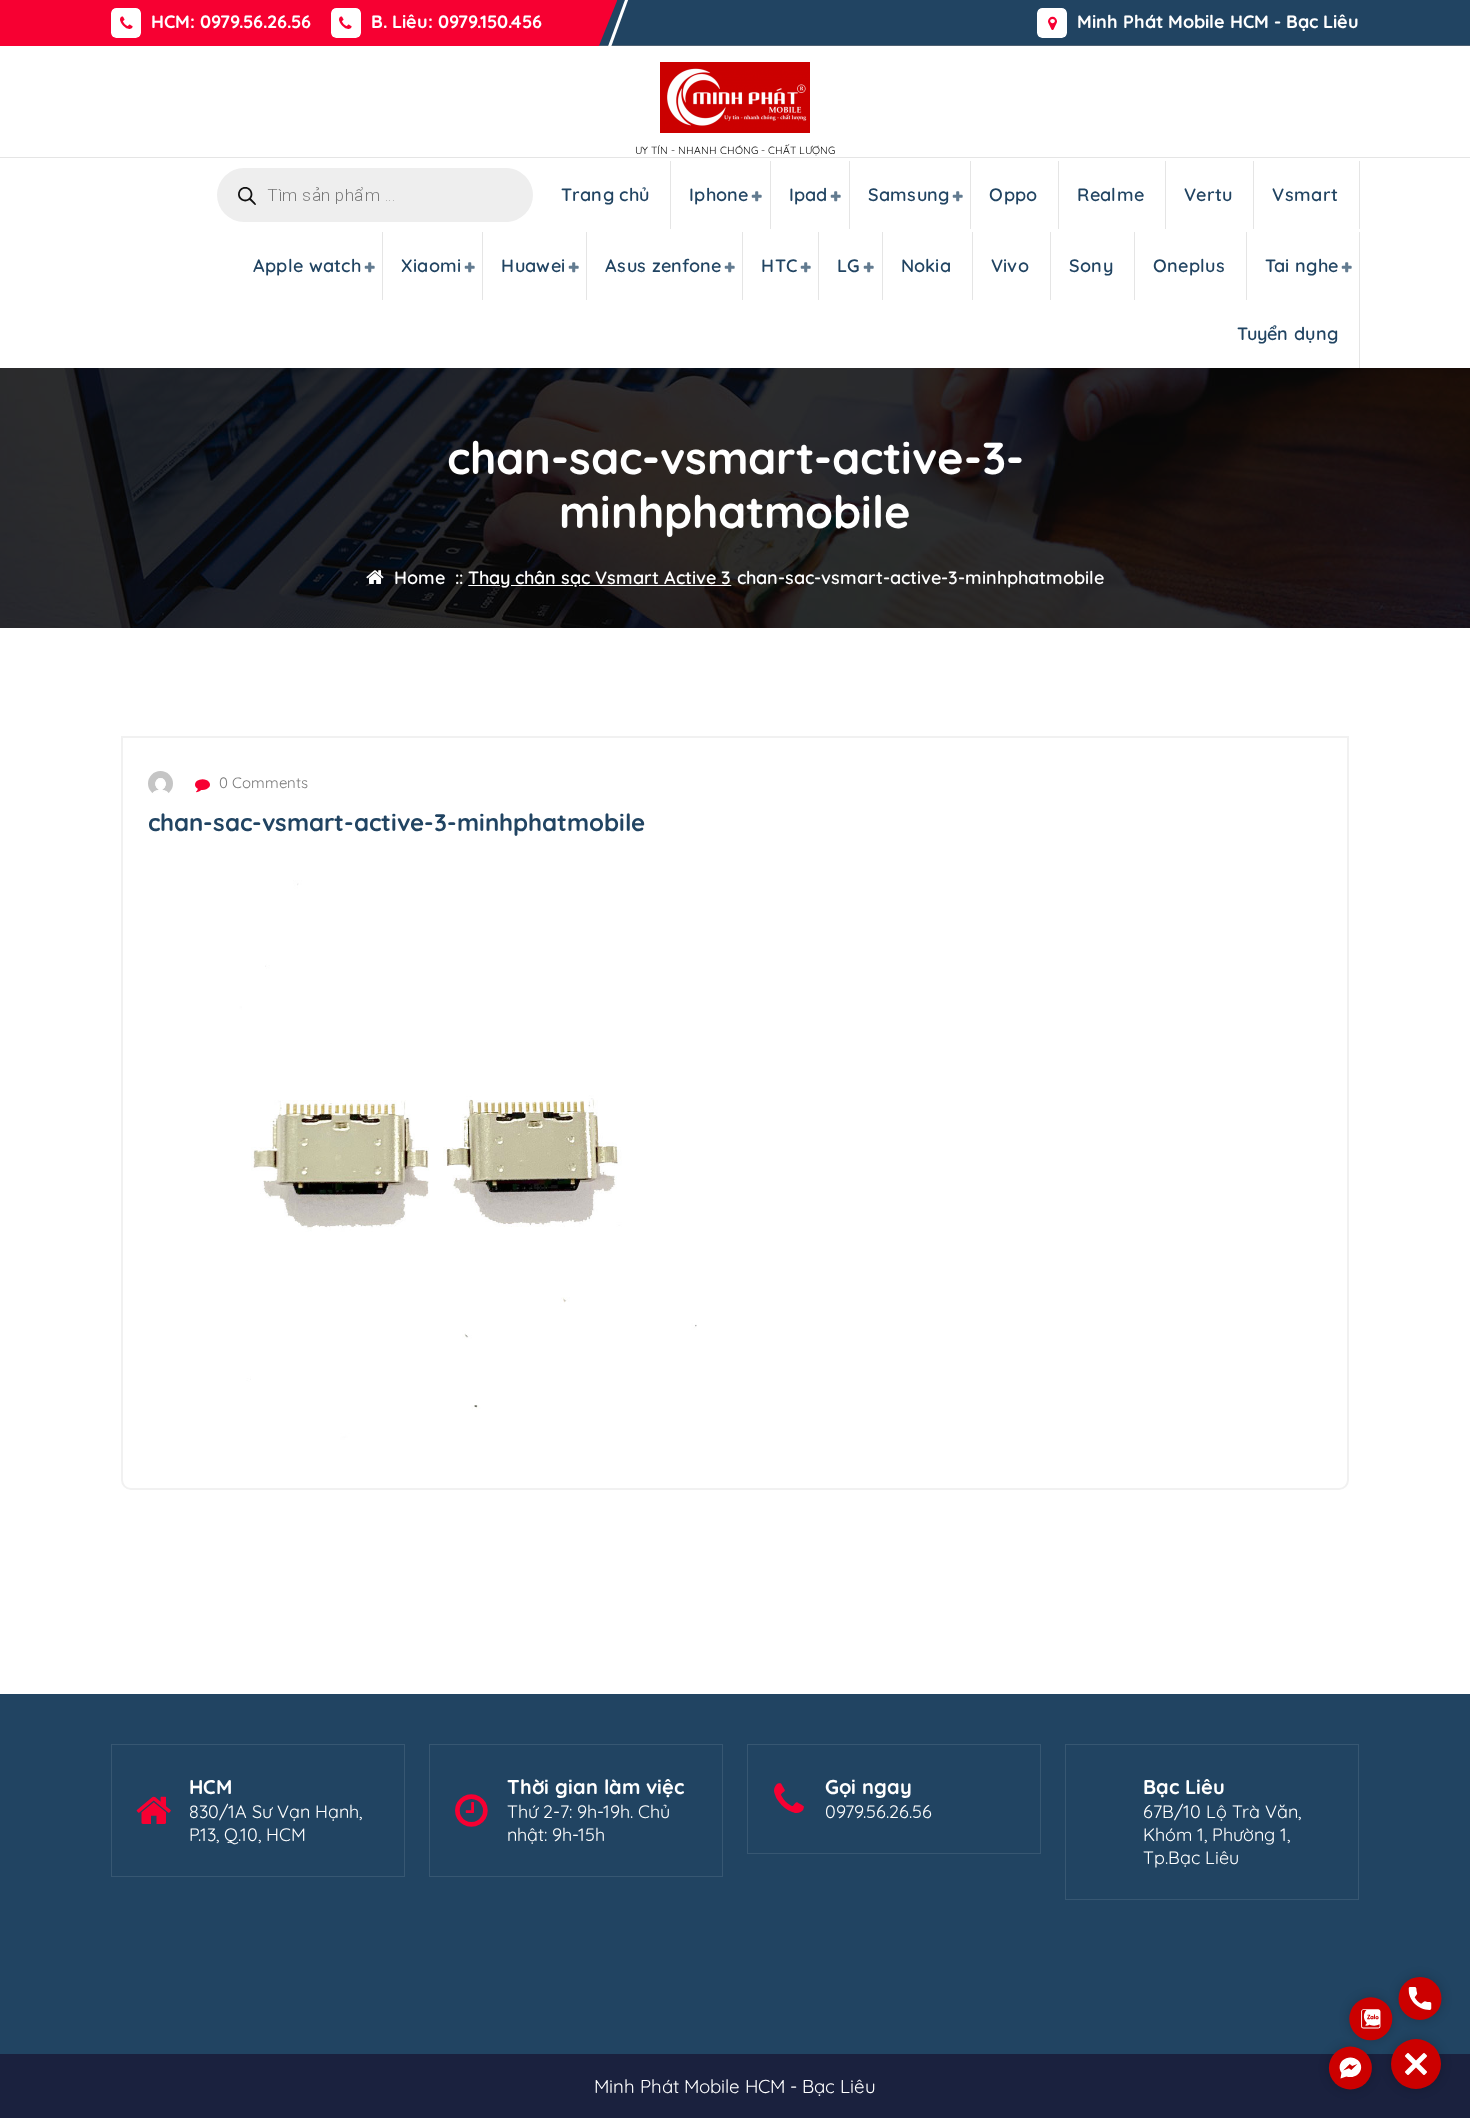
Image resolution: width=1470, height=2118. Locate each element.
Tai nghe (1301, 265)
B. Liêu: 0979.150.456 (456, 22)
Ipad (808, 194)
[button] (1416, 2064)
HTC (779, 265)
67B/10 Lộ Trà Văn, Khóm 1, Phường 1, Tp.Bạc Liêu (1222, 1834)
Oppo (1013, 194)
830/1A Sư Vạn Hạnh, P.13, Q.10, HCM (275, 1823)
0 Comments (261, 782)
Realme (1110, 194)
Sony (1091, 265)
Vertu (1208, 194)
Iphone (719, 194)
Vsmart (1305, 194)
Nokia (926, 265)
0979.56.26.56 (878, 1811)
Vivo (1010, 265)
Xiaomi (431, 265)
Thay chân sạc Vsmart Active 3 (599, 577)
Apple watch (307, 265)
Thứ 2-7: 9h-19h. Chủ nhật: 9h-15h (588, 1823)
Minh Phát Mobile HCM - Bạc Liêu (1218, 22)
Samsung (909, 194)
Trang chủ (605, 194)
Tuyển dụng (1287, 333)
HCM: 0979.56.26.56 (231, 22)
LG (849, 265)
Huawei (533, 265)
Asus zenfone (663, 265)
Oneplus (1189, 265)
